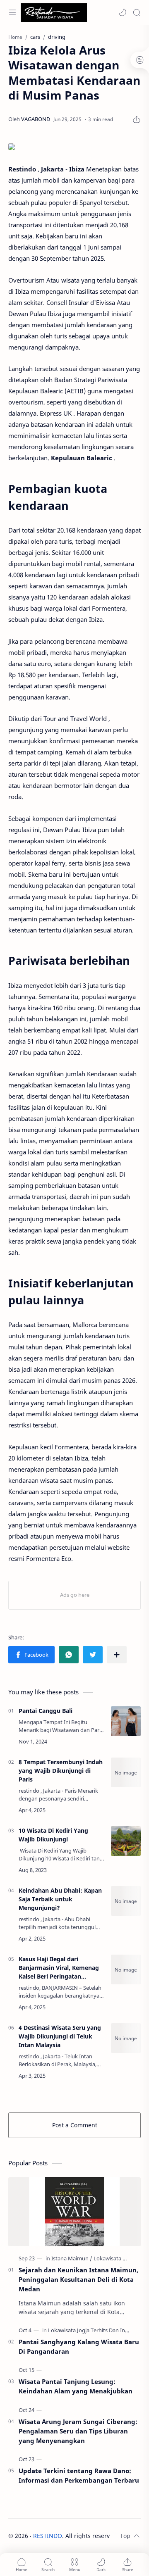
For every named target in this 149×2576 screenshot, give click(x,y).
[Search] (137, 12)
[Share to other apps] (117, 1655)
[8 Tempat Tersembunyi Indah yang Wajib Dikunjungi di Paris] (126, 1772)
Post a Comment (75, 2125)
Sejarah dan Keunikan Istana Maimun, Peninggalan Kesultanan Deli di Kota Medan (78, 2279)
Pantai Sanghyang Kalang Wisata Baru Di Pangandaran (79, 2346)
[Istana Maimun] (72, 2258)
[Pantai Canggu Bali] (126, 1721)
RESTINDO (48, 2536)
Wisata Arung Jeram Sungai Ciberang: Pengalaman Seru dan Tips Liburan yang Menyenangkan (78, 2431)
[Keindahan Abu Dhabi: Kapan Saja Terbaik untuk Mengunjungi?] (126, 1901)
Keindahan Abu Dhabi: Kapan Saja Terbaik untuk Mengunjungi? (60, 1899)
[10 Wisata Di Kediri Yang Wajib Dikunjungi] (126, 1841)
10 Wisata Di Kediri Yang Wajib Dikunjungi (53, 1835)
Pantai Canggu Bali (46, 1711)
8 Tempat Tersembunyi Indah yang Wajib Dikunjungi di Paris (61, 1771)
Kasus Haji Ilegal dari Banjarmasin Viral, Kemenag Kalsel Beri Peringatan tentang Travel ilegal (59, 1968)
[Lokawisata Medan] (117, 2258)
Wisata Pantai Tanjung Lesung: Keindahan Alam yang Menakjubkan (76, 2386)
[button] (123, 12)
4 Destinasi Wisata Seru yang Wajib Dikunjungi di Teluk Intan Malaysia (60, 2036)
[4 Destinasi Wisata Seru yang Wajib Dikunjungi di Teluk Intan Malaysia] (126, 2038)
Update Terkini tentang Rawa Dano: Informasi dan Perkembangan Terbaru (79, 2475)
